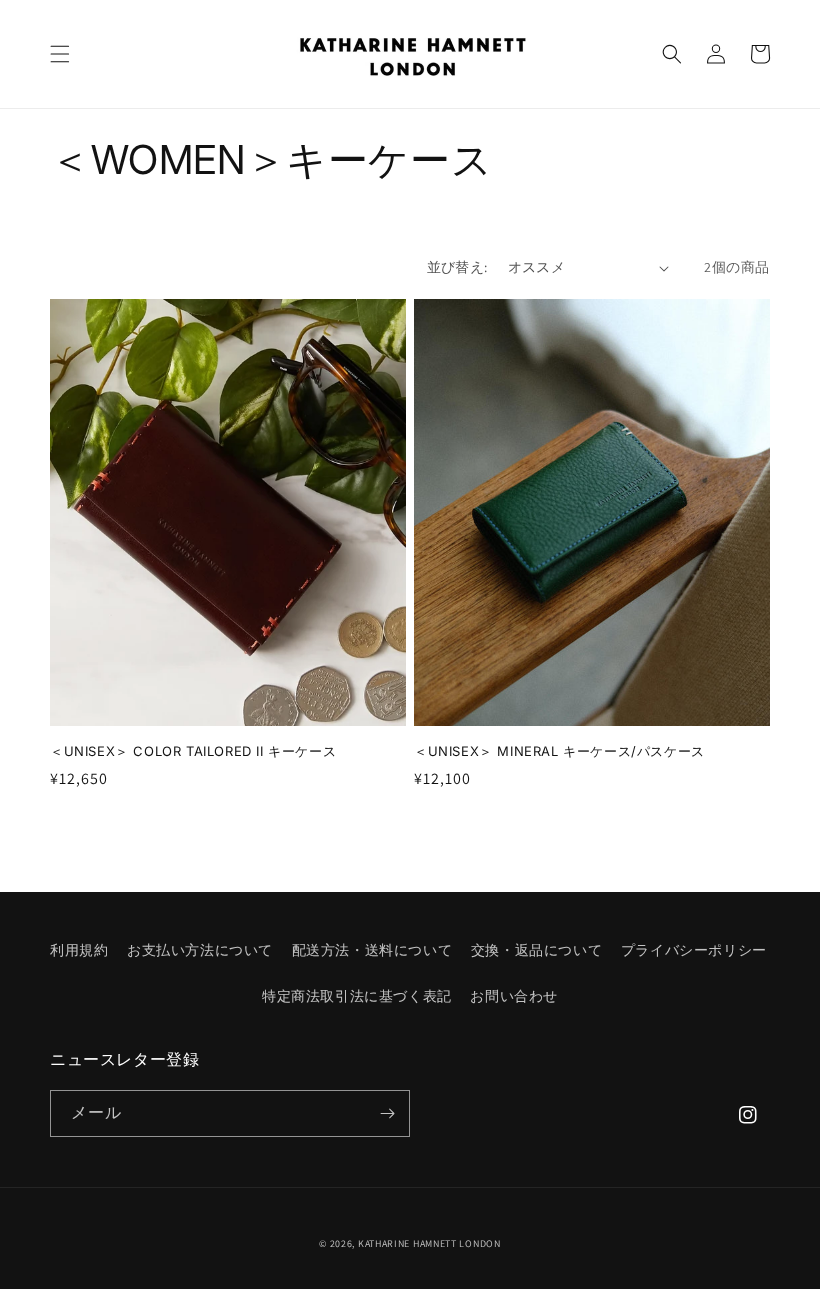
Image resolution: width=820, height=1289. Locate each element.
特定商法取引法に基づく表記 (357, 996)
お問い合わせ (514, 996)
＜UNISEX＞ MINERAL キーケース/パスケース (559, 751)
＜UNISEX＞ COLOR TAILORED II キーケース (193, 751)
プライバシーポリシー (694, 950)
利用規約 (79, 950)
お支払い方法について (200, 950)
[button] (60, 54)
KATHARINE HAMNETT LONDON (429, 1243)
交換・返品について (536, 950)
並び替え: (457, 267)
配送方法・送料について (372, 950)
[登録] (387, 1113)
